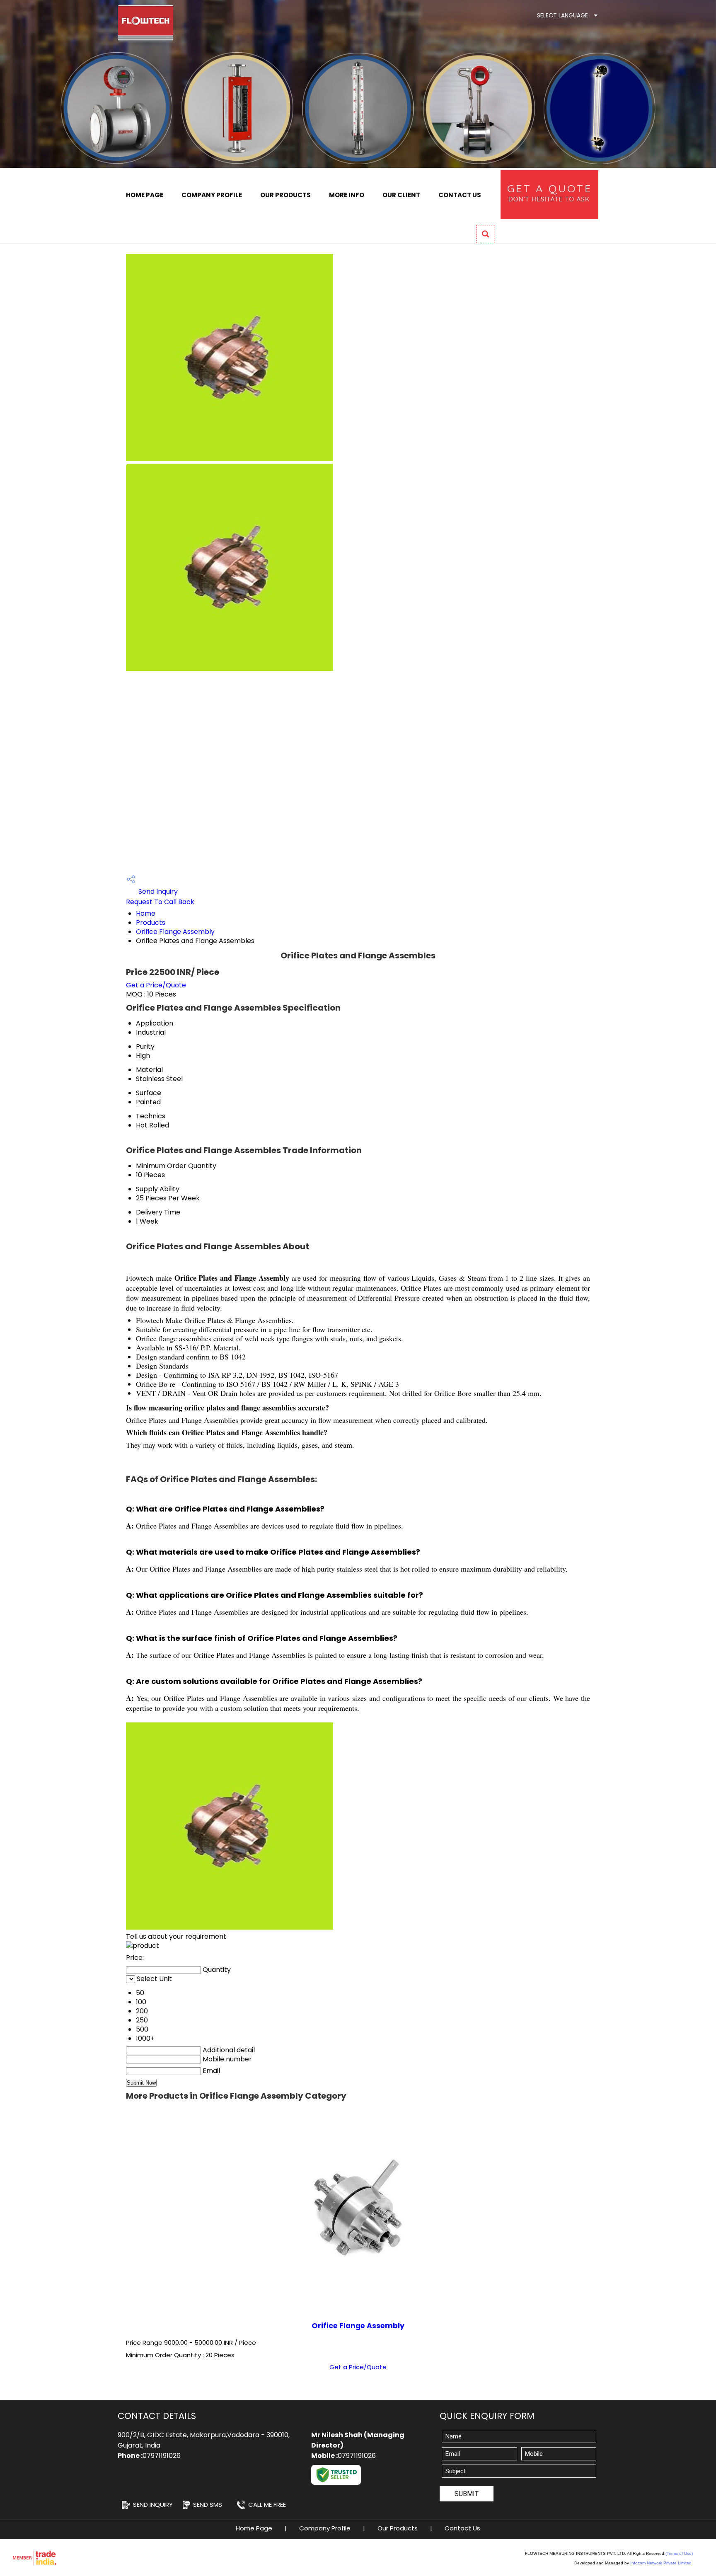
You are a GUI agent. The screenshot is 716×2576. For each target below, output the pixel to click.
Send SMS (208, 2505)
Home (146, 913)
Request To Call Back (160, 902)
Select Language (562, 15)
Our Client (401, 195)
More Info (347, 195)
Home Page (145, 195)
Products (151, 923)
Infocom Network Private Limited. (662, 2563)
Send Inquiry (157, 891)
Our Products (285, 195)
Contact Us (460, 195)
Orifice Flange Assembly (175, 932)
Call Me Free (267, 2505)
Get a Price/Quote (156, 985)
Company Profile (212, 195)
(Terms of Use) (679, 2553)
